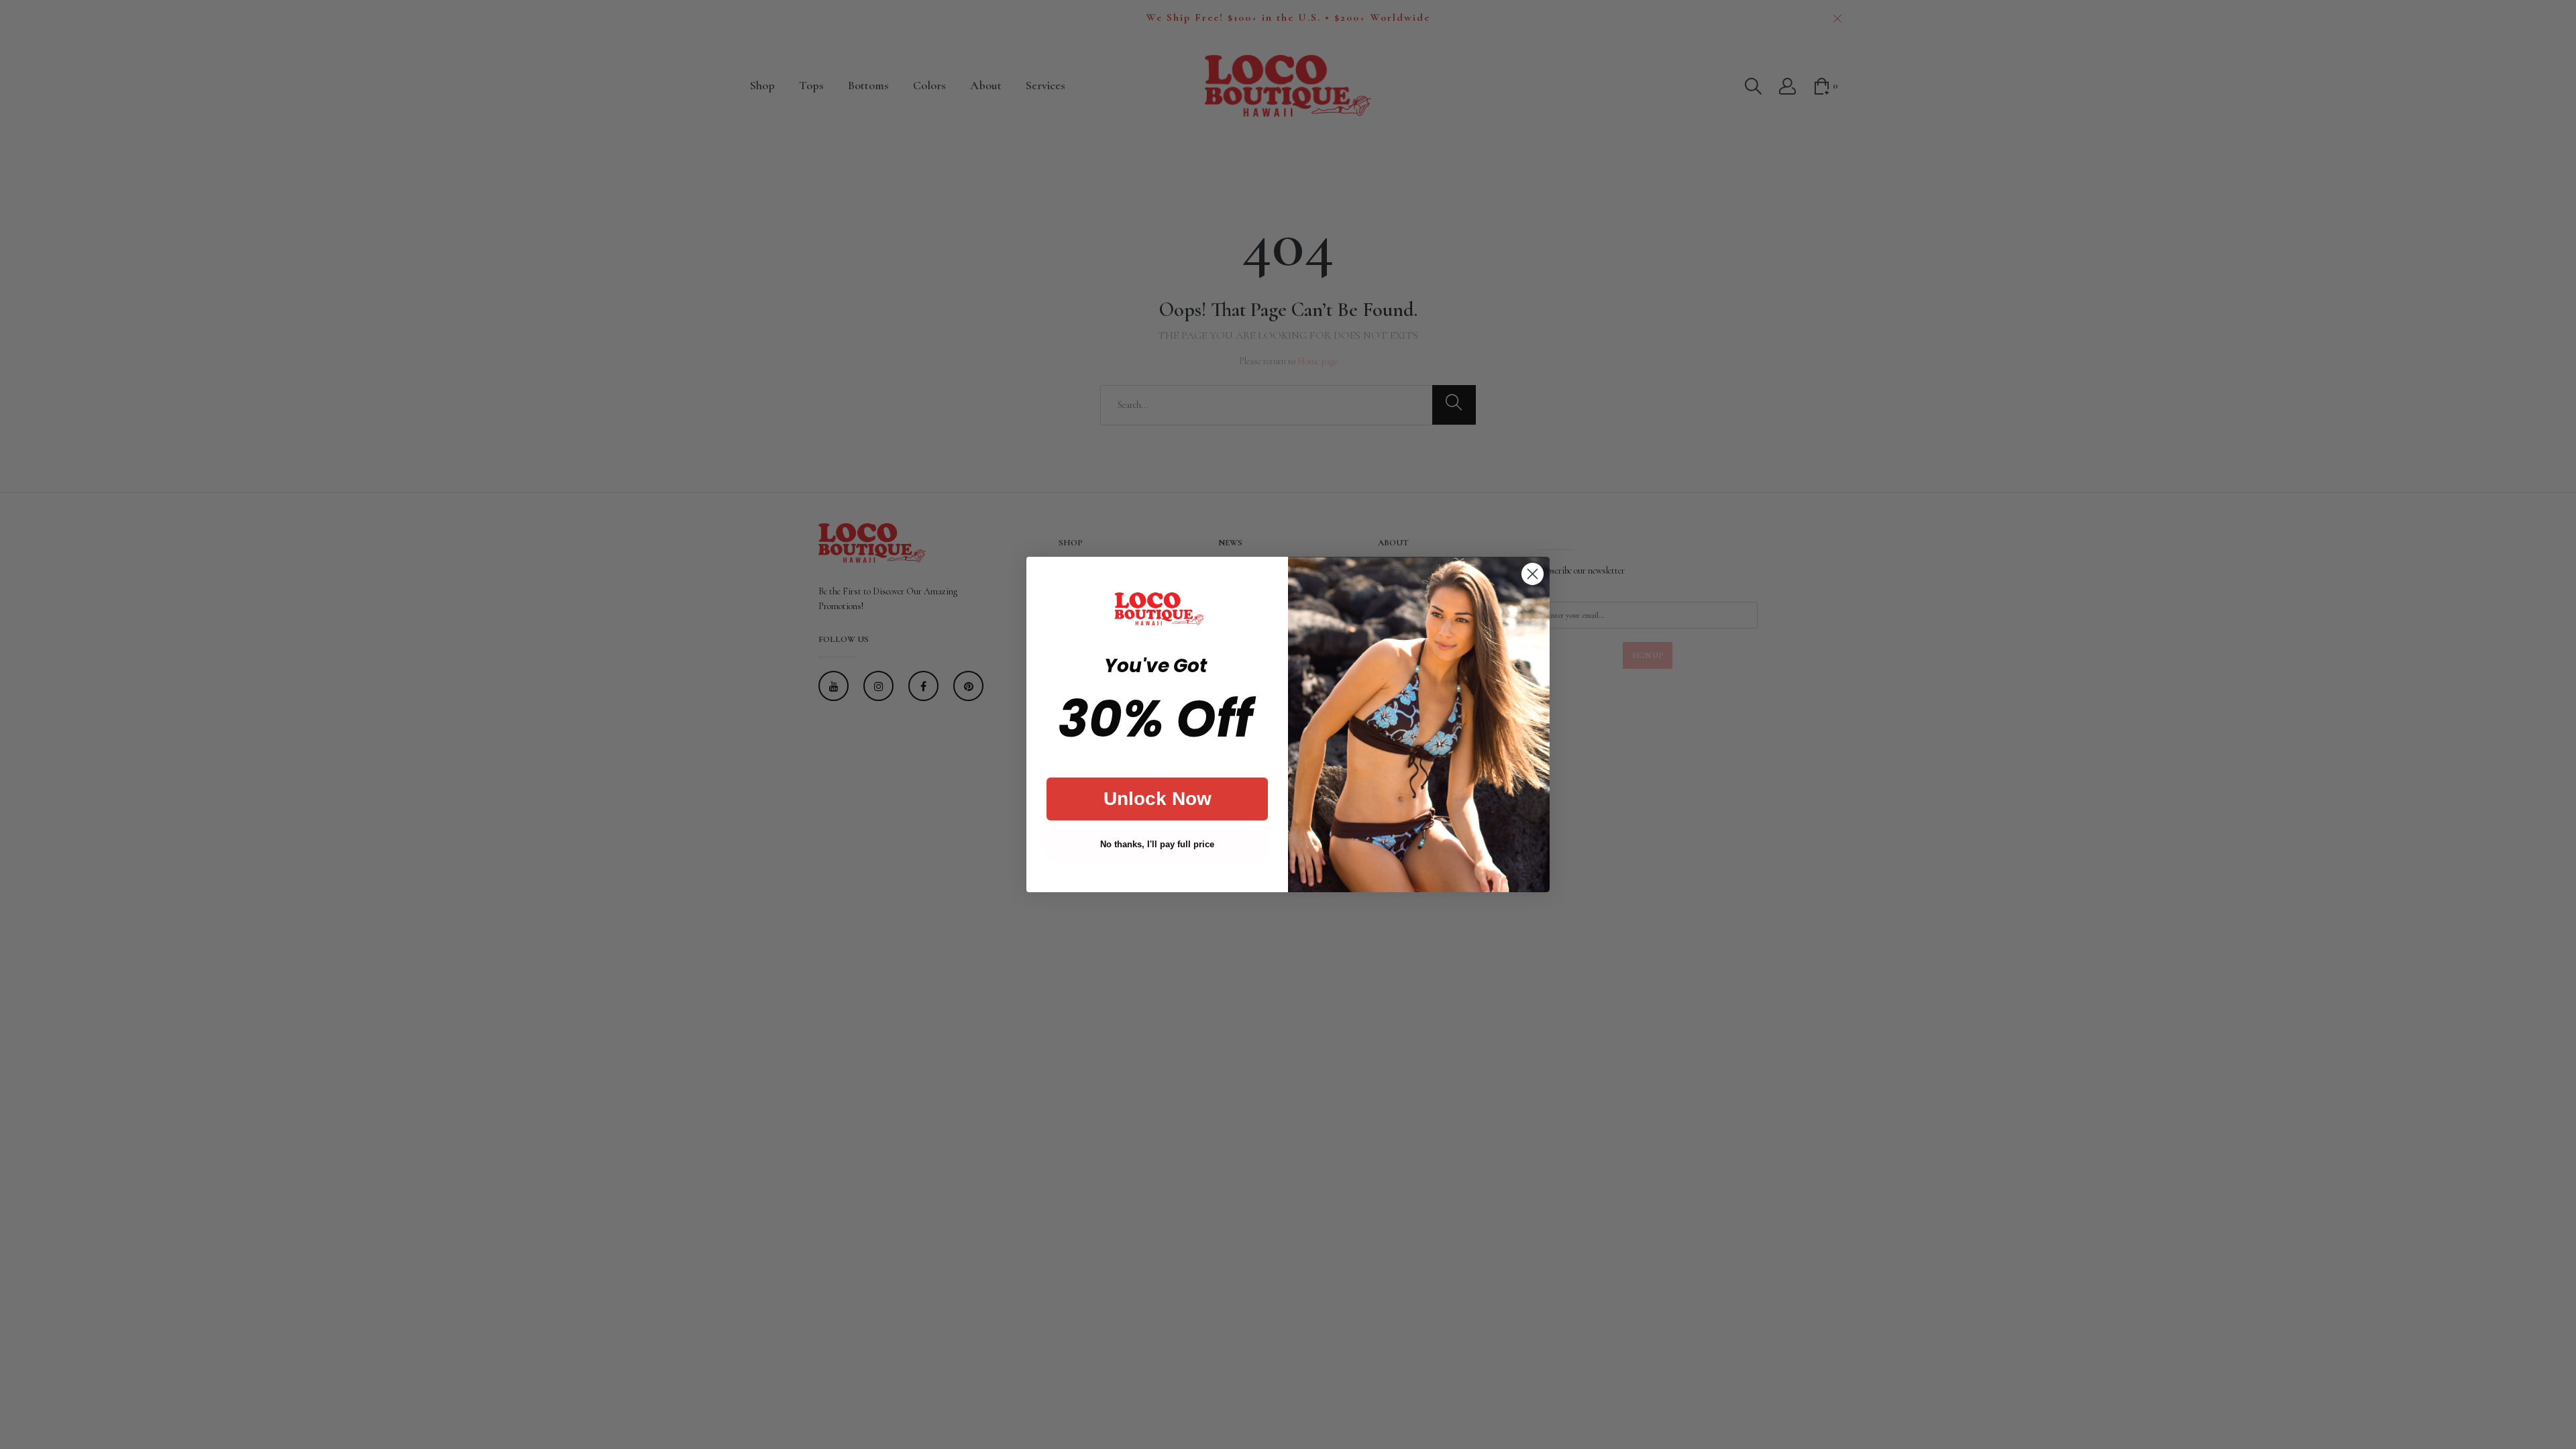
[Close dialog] (1533, 574)
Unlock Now (1158, 799)
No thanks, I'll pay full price (1157, 844)
